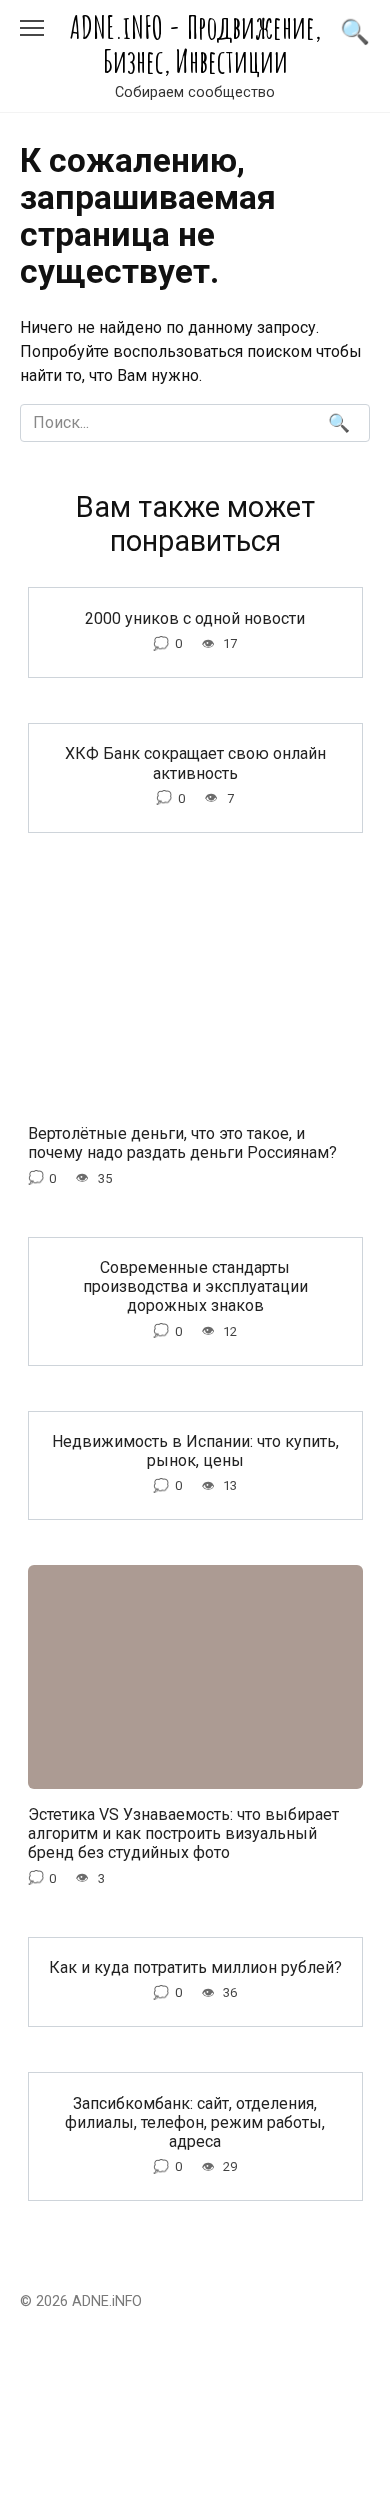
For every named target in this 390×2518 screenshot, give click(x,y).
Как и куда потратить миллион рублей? (195, 1967)
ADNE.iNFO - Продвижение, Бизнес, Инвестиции (195, 44)
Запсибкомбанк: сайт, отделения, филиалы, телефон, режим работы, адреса (195, 2121)
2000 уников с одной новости (195, 617)
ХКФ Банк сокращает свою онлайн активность (195, 763)
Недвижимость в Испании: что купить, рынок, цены (195, 1451)
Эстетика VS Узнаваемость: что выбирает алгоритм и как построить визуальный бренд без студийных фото (183, 1833)
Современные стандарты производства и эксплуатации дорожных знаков (195, 1286)
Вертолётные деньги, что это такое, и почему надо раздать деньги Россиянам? (182, 1143)
